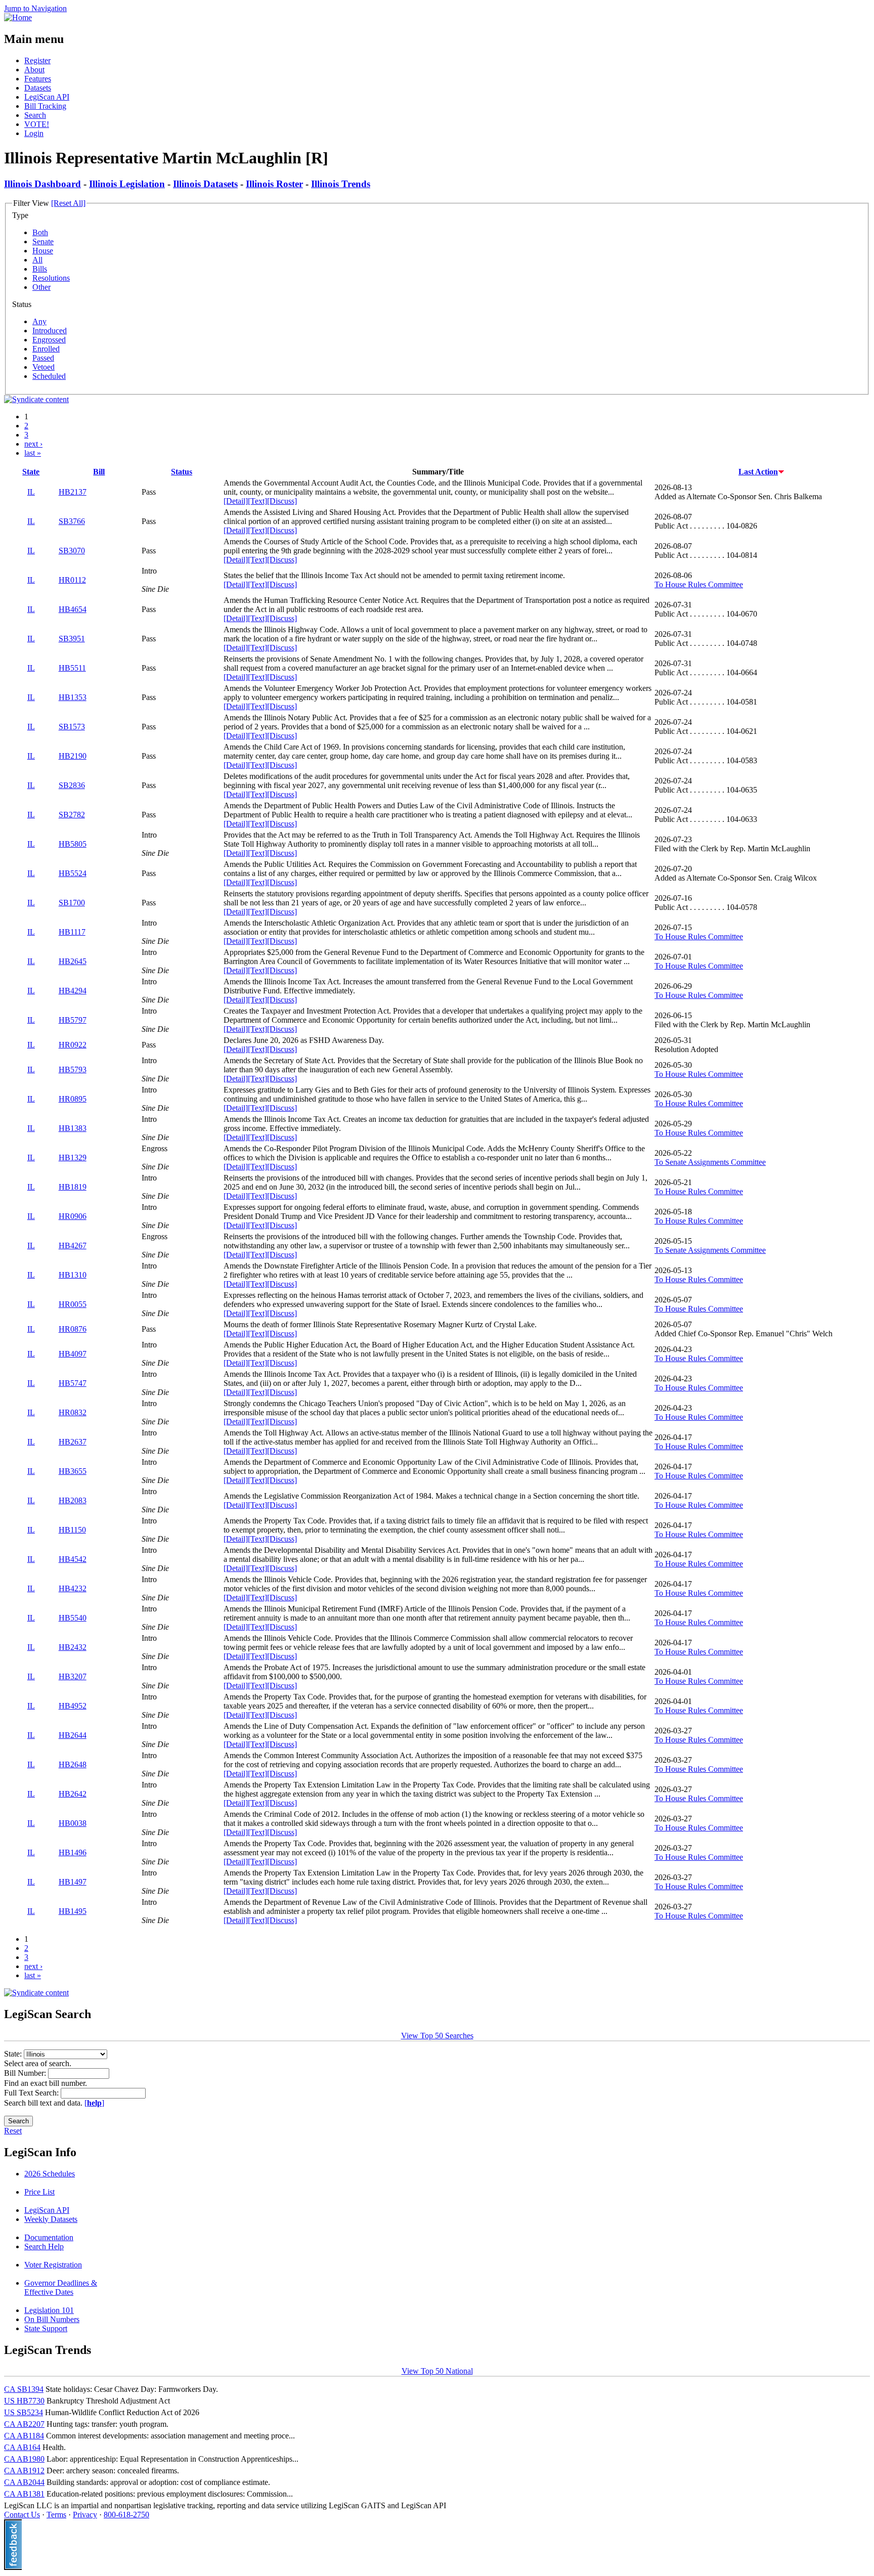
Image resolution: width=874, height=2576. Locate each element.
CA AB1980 (24, 2459)
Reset (13, 2131)
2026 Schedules (50, 2174)
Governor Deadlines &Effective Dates (61, 2287)
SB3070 (72, 551)
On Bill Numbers (52, 2319)
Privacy (85, 2515)
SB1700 (72, 903)
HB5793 (73, 1069)
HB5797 (73, 1020)
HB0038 (73, 1823)
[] (94, 2103)
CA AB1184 (24, 2436)
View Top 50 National (437, 2371)
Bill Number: (26, 2073)
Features (38, 79)
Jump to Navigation (35, 8)
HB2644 (73, 1735)
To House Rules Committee (699, 584)
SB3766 (72, 521)
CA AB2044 (24, 2482)
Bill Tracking (45, 106)
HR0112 (72, 580)
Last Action (758, 472)
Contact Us (22, 2515)
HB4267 (73, 1246)
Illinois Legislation (127, 184)
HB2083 (73, 1500)
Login (34, 133)
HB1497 (73, 1882)
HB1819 (73, 1187)
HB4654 (73, 609)
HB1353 (73, 697)
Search (35, 115)
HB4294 (73, 991)
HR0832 (73, 1412)
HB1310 (73, 1275)
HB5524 (73, 873)
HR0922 (73, 1045)
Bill (99, 472)
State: (14, 2054)
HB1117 (72, 932)
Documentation (49, 2237)
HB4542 (73, 1559)
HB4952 (73, 1706)
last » (33, 453)
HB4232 (73, 1588)
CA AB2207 (24, 2424)
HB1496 (73, 1852)
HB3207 (73, 1676)
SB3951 (72, 639)
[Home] (18, 17)
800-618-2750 (126, 2515)
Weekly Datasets (51, 2219)
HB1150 (72, 1530)
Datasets (38, 88)
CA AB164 (22, 2447)
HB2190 (73, 756)
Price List (39, 2192)
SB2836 (72, 785)
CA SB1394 (24, 2389)
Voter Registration (53, 2265)
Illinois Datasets (205, 184)
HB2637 (73, 1442)
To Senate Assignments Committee (710, 1162)
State (31, 472)
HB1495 (73, 1911)
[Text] (257, 501)
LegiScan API (47, 97)
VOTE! (37, 124)
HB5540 (73, 1618)
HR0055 (73, 1304)
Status (182, 472)
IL (31, 492)
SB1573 (72, 727)
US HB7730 (24, 2401)
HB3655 (73, 1471)
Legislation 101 (49, 2310)
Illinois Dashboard (42, 184)
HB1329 (73, 1158)
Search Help (44, 2246)
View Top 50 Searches (437, 2036)
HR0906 (73, 1216)
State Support (46, 2328)
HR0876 (73, 1329)
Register (37, 60)
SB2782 (72, 815)
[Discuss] (282, 501)
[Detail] (236, 501)
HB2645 (73, 961)
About (34, 70)
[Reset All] (68, 203)
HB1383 (73, 1128)
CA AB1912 (24, 2471)
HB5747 (73, 1383)
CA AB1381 (24, 2494)
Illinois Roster (274, 184)
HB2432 (73, 1647)
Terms (56, 2515)
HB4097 (73, 1354)
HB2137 (73, 492)
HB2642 (73, 1794)
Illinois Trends (341, 184)
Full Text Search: (32, 2093)
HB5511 (72, 668)
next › (33, 444)
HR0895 (73, 1099)
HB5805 (73, 844)
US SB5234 (24, 2412)
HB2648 (73, 1764)
